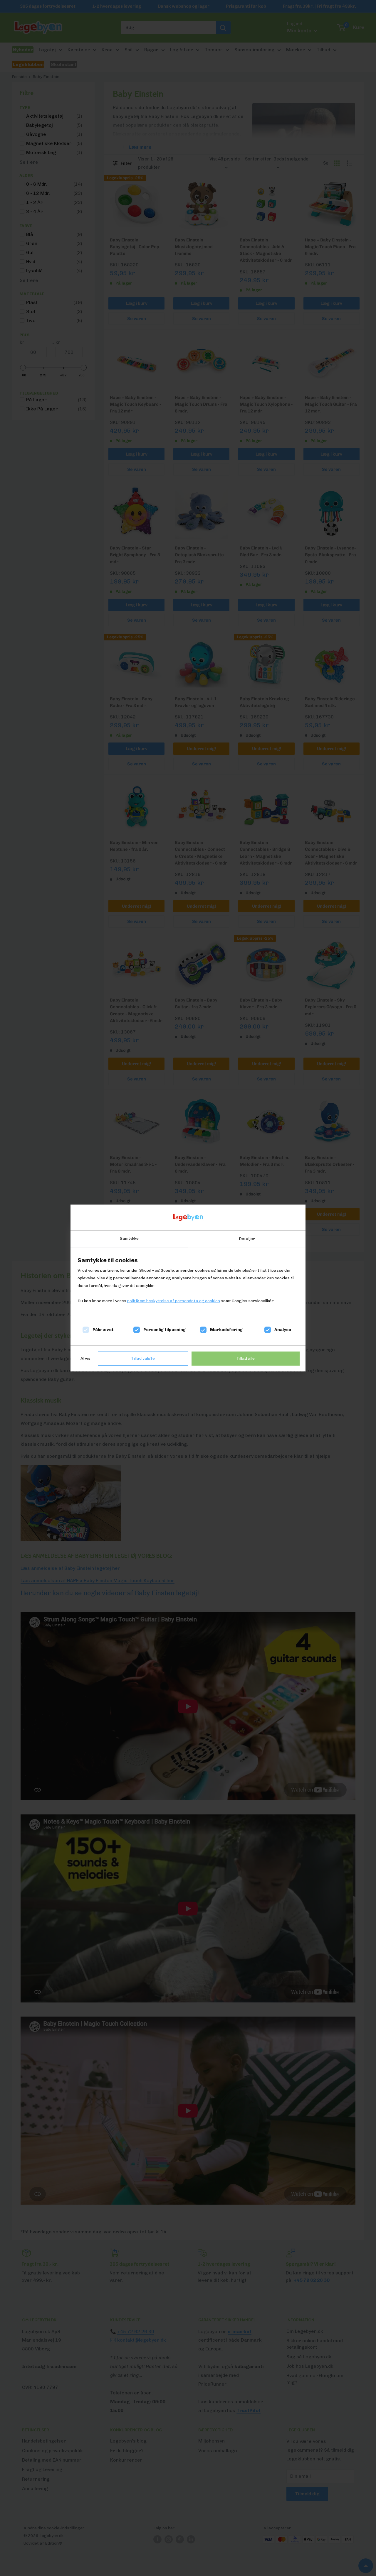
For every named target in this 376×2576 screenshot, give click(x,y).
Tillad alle (246, 1358)
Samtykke (129, 1238)
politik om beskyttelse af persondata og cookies (174, 1301)
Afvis (85, 1358)
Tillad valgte (143, 1358)
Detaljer (247, 1239)
